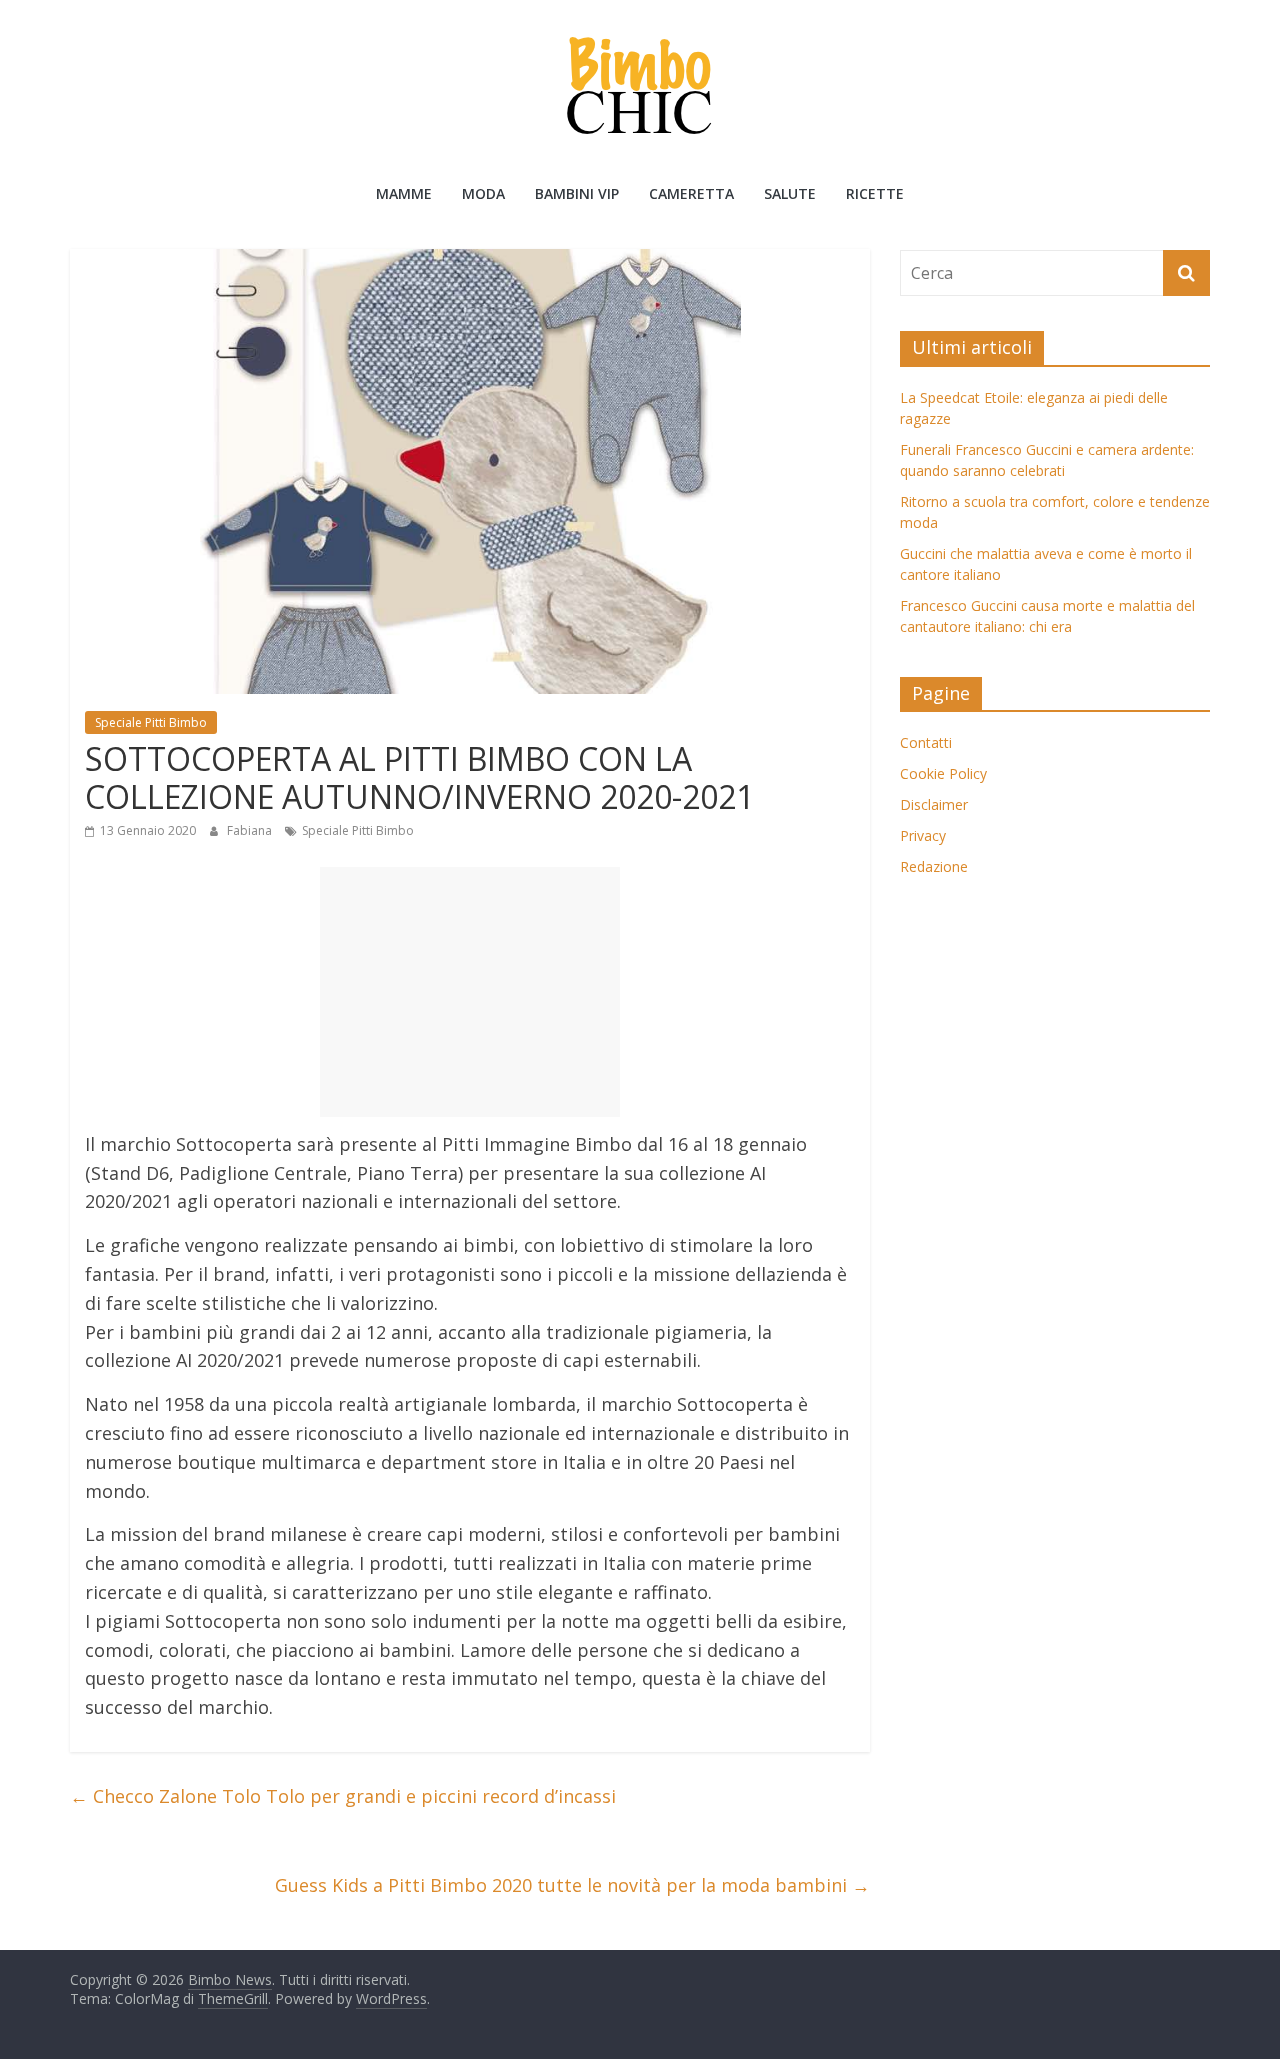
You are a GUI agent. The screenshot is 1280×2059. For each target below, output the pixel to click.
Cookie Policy (943, 773)
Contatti (926, 742)
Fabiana (251, 830)
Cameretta (691, 193)
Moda (483, 193)
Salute (790, 193)
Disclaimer (934, 804)
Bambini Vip (577, 193)
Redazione (934, 866)
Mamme (404, 193)
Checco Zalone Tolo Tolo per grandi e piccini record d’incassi (343, 1796)
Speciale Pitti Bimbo (151, 722)
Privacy (923, 835)
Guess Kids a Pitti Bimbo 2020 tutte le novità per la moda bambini (572, 1885)
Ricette (875, 193)
